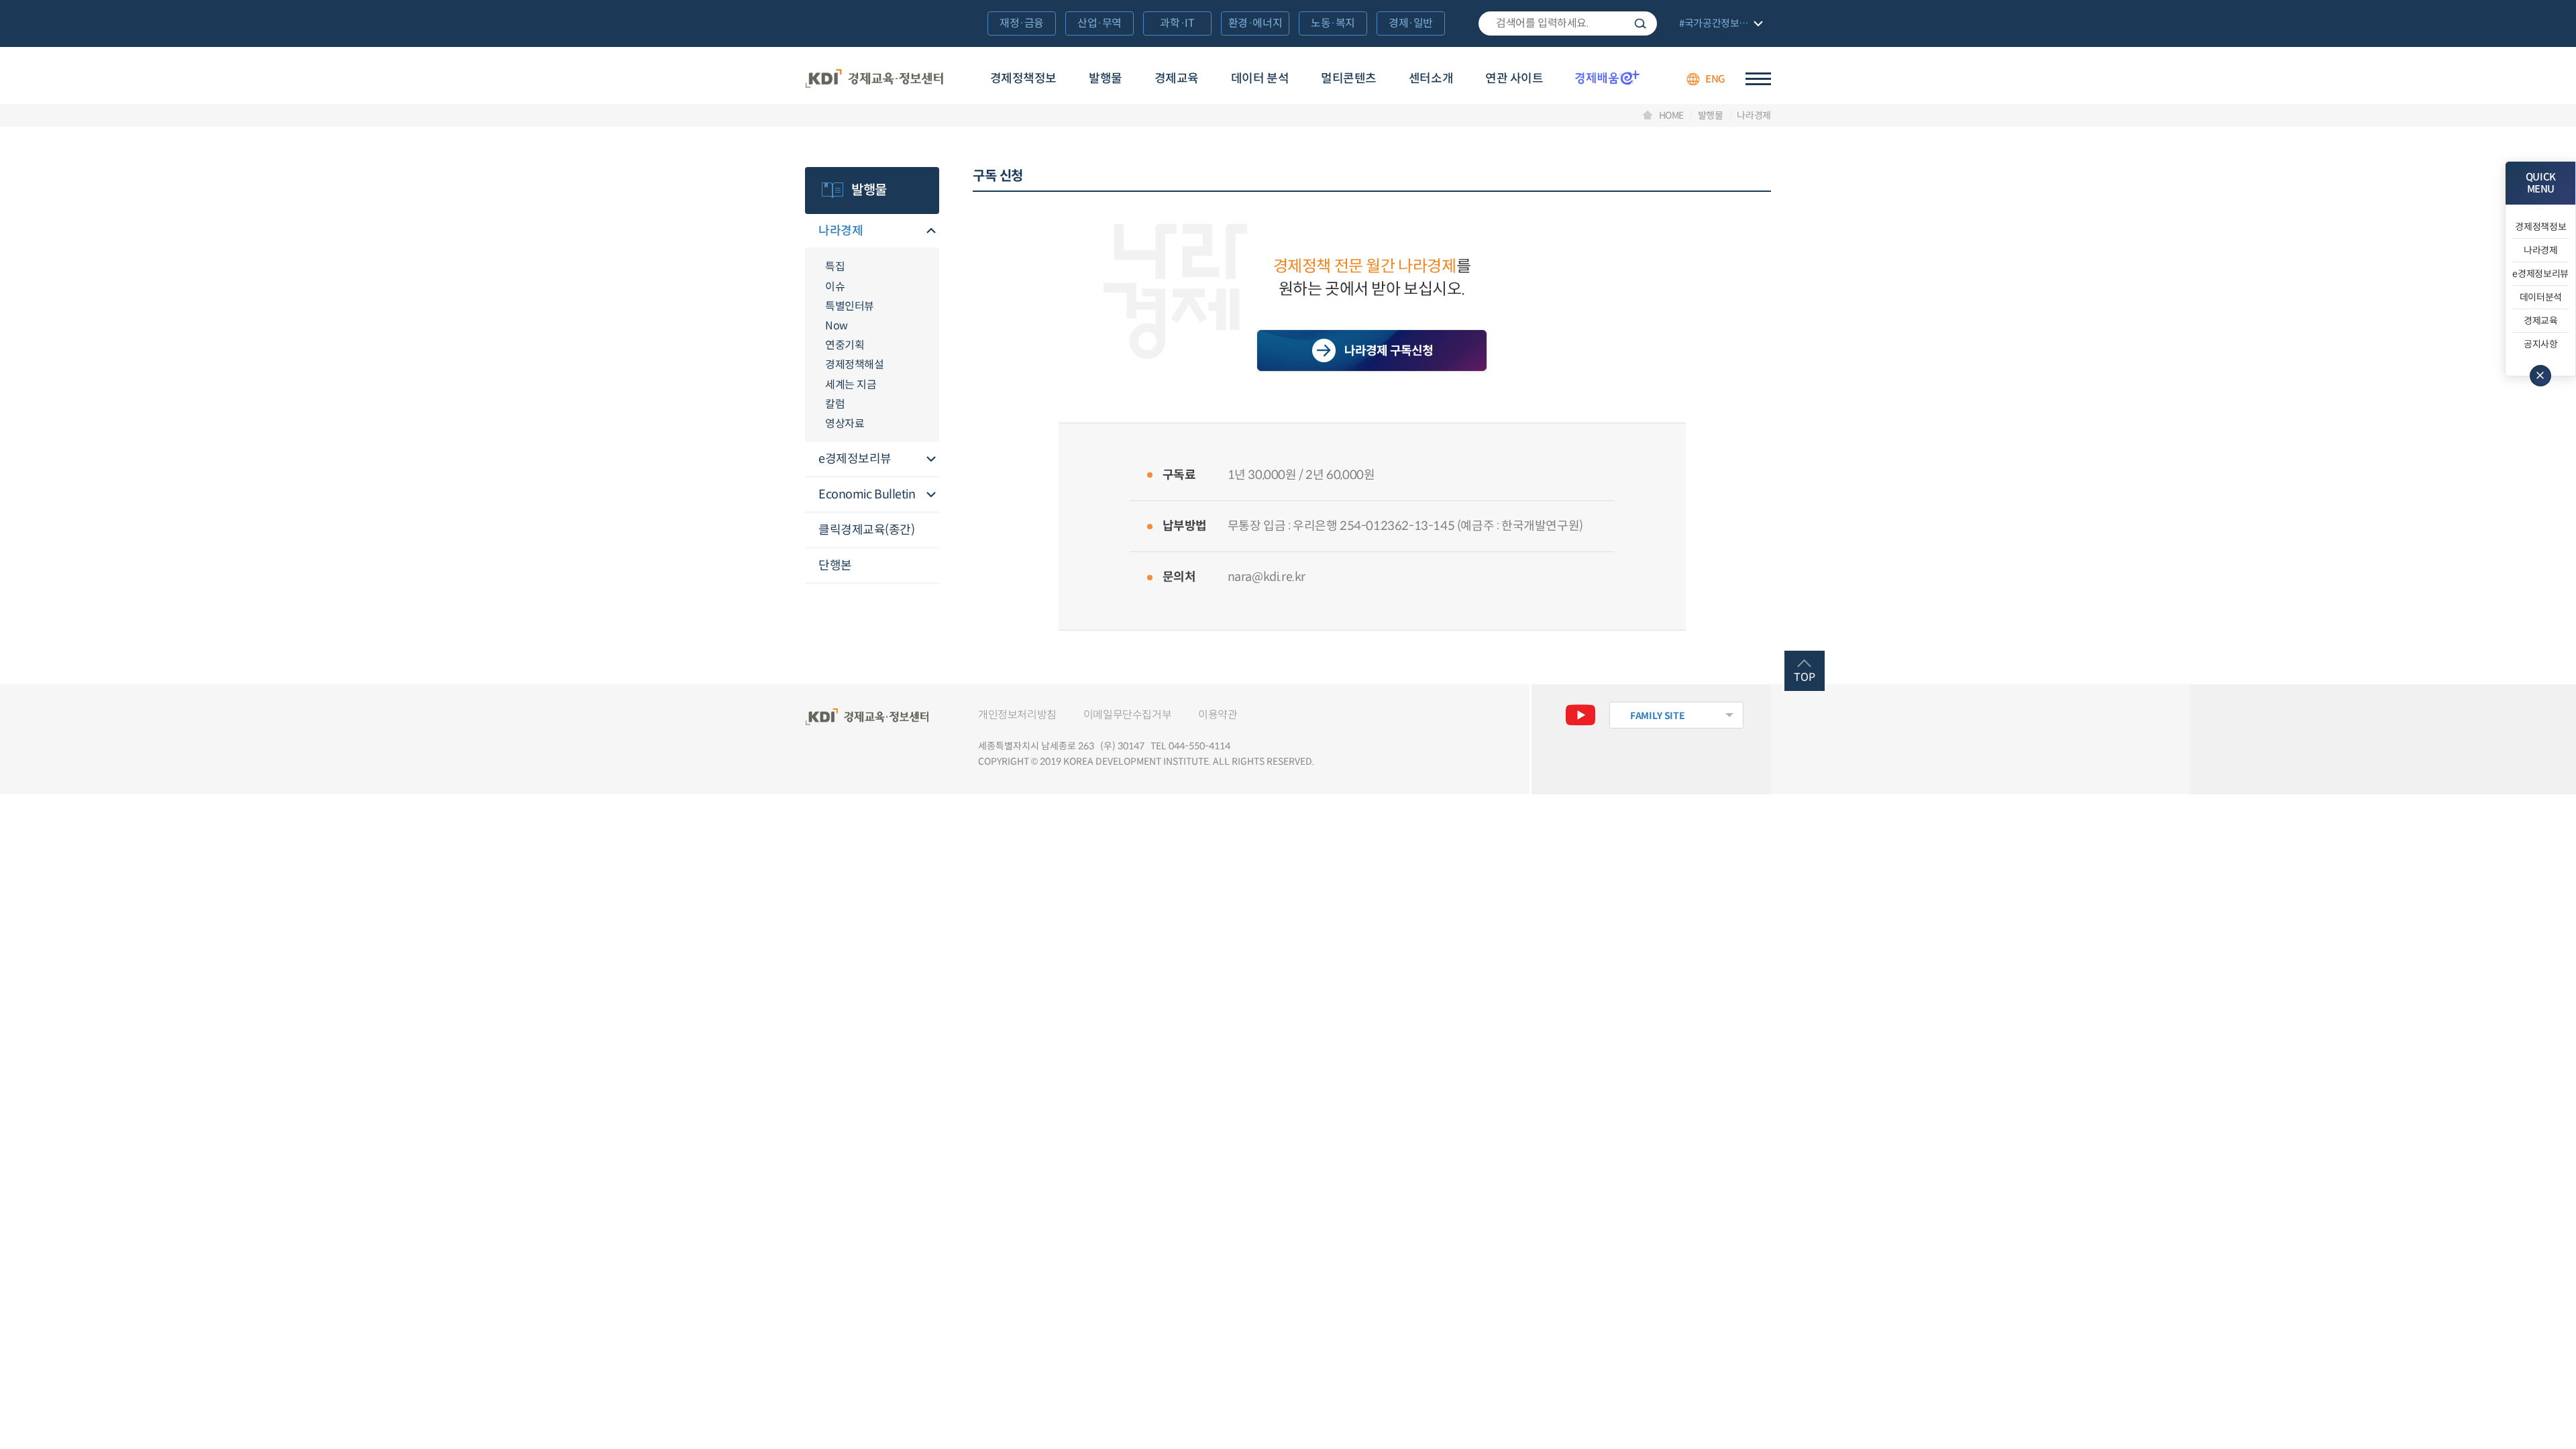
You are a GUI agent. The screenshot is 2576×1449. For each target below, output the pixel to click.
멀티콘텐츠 (1349, 78)
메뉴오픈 (931, 232)
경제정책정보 (1023, 78)
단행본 (835, 566)
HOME (1672, 115)
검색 (1640, 23)
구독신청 (1372, 351)
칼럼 (835, 404)
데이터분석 (2541, 297)
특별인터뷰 (850, 306)
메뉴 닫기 (2540, 376)
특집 (835, 267)
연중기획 (845, 345)
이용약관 (1218, 715)
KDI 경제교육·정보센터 (874, 79)
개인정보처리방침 (1017, 715)
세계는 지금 (851, 385)
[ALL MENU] (1758, 79)
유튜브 (1580, 715)
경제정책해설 (855, 365)
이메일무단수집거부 (1127, 715)
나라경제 (1754, 115)
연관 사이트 (1514, 78)
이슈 (835, 287)
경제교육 (1177, 78)
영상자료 (845, 424)
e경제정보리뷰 (855, 459)
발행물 (1106, 78)
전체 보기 (1719, 24)
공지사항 (2541, 344)
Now (837, 326)
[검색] (1568, 23)
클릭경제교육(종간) (867, 530)
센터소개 (1431, 78)
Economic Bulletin (867, 494)
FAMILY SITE (1657, 716)
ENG (1715, 79)
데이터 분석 (1260, 78)
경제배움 (1607, 77)
